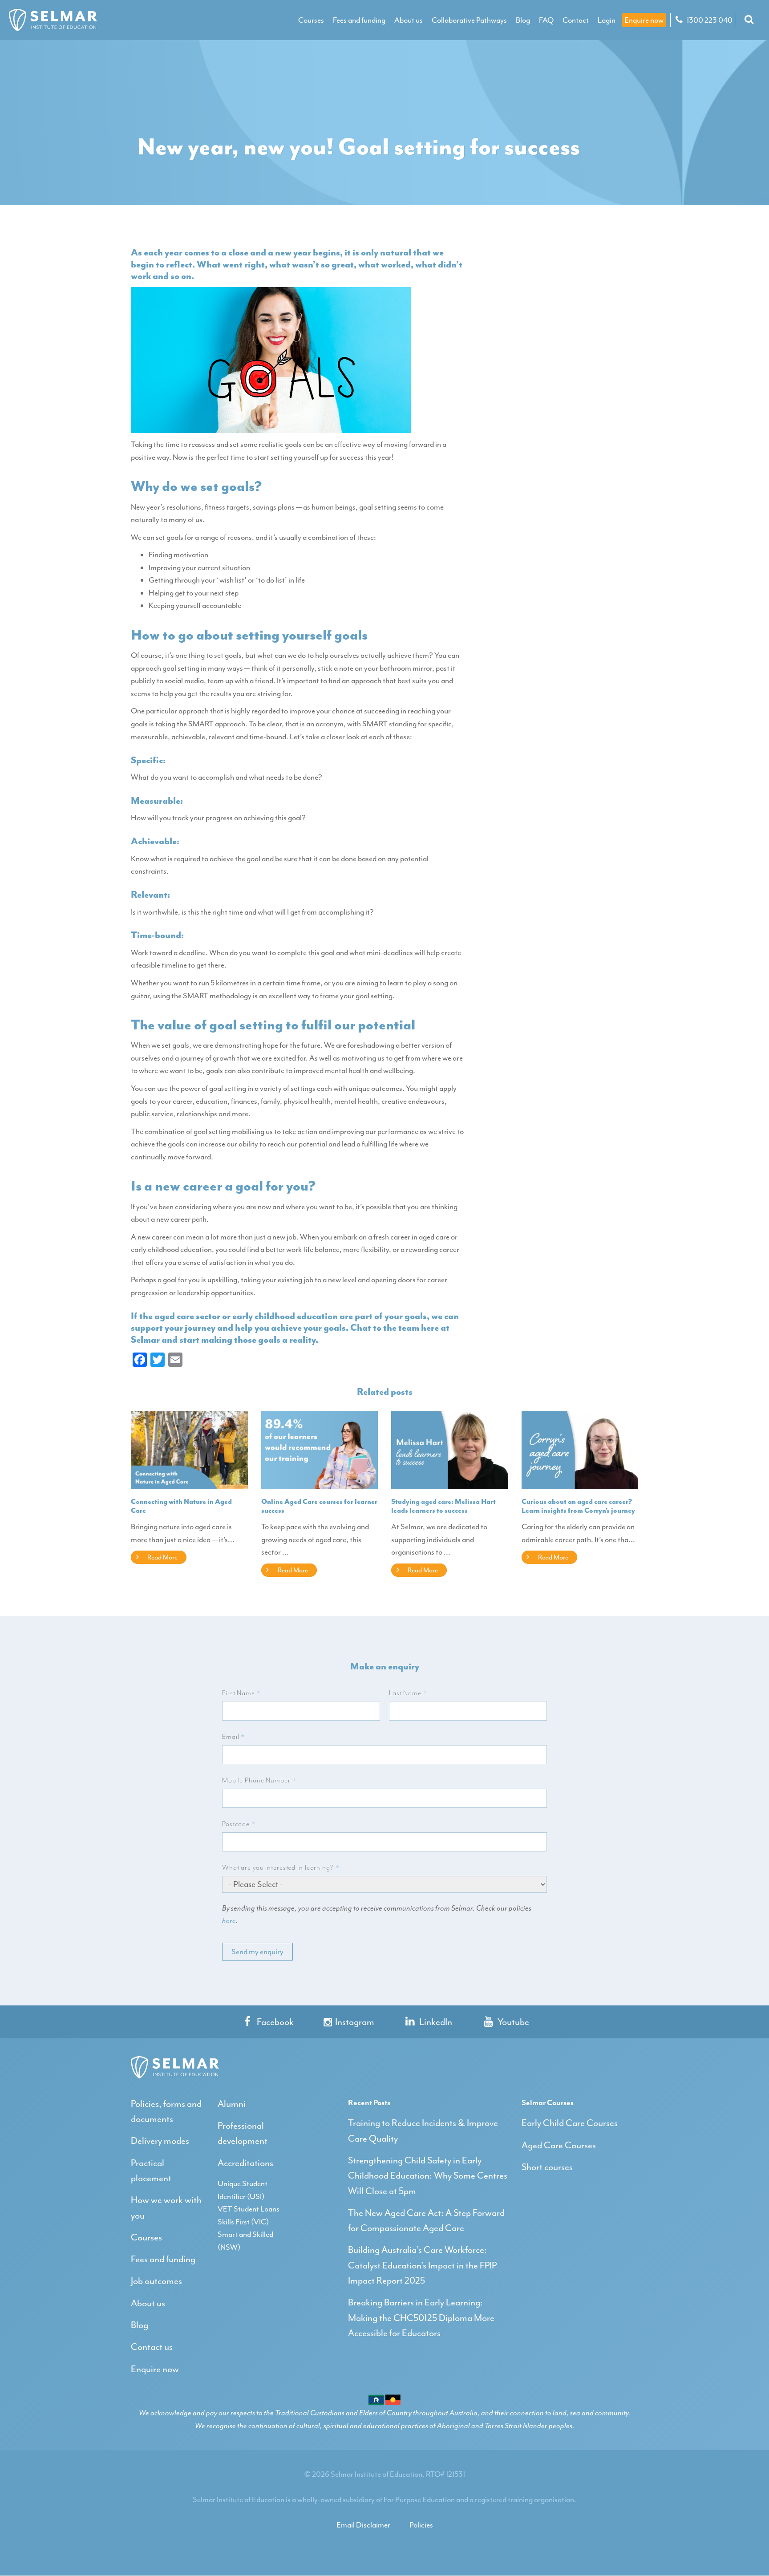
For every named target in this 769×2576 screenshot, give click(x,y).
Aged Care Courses (559, 2145)
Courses (311, 20)
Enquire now (644, 20)
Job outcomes (156, 2281)
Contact (576, 20)
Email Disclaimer (363, 2525)
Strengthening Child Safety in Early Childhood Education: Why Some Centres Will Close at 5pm (428, 2176)
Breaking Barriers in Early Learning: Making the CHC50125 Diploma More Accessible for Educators (421, 2318)
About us (409, 20)
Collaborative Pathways (469, 20)
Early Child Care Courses (570, 2123)
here (229, 1920)
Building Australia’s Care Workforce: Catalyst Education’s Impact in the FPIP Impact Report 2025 (422, 2265)
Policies (421, 2525)
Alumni (232, 2104)
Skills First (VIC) (243, 2222)
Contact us (152, 2347)
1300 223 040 (709, 20)
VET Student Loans (249, 2209)
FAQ (546, 20)
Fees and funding (359, 20)
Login (607, 20)
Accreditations (245, 2163)
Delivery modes (160, 2141)
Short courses (547, 2167)
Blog (523, 20)
